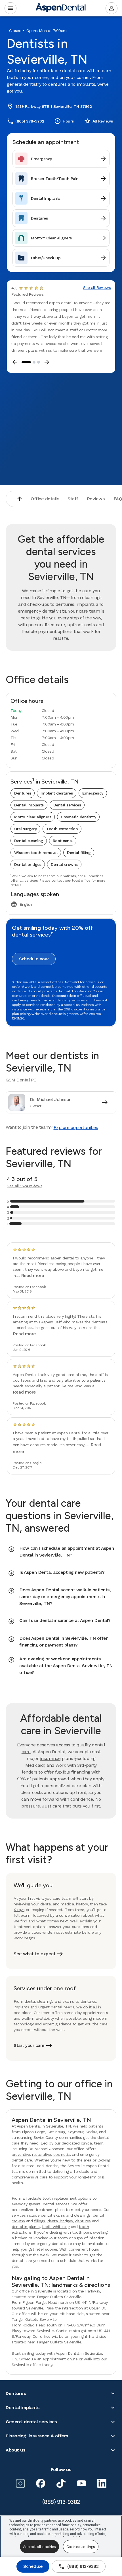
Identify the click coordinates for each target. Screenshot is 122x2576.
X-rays (19, 1910)
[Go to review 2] (34, 362)
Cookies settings (81, 2547)
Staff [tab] (73, 499)
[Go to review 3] (39, 362)
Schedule (33, 2566)
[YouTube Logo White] (81, 2483)
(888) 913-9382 (78, 2566)
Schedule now (34, 959)
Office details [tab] (45, 499)
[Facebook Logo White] (41, 2483)
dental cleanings (39, 2001)
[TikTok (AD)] (61, 2483)
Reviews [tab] (96, 499)
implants (21, 2007)
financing (81, 1772)
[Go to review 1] (26, 362)
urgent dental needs (56, 2007)
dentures (88, 2001)
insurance (50, 1758)
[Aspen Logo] (61, 8)
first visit (35, 1898)
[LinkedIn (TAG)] (102, 2483)
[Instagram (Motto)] (20, 2483)
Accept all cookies (39, 2547)
